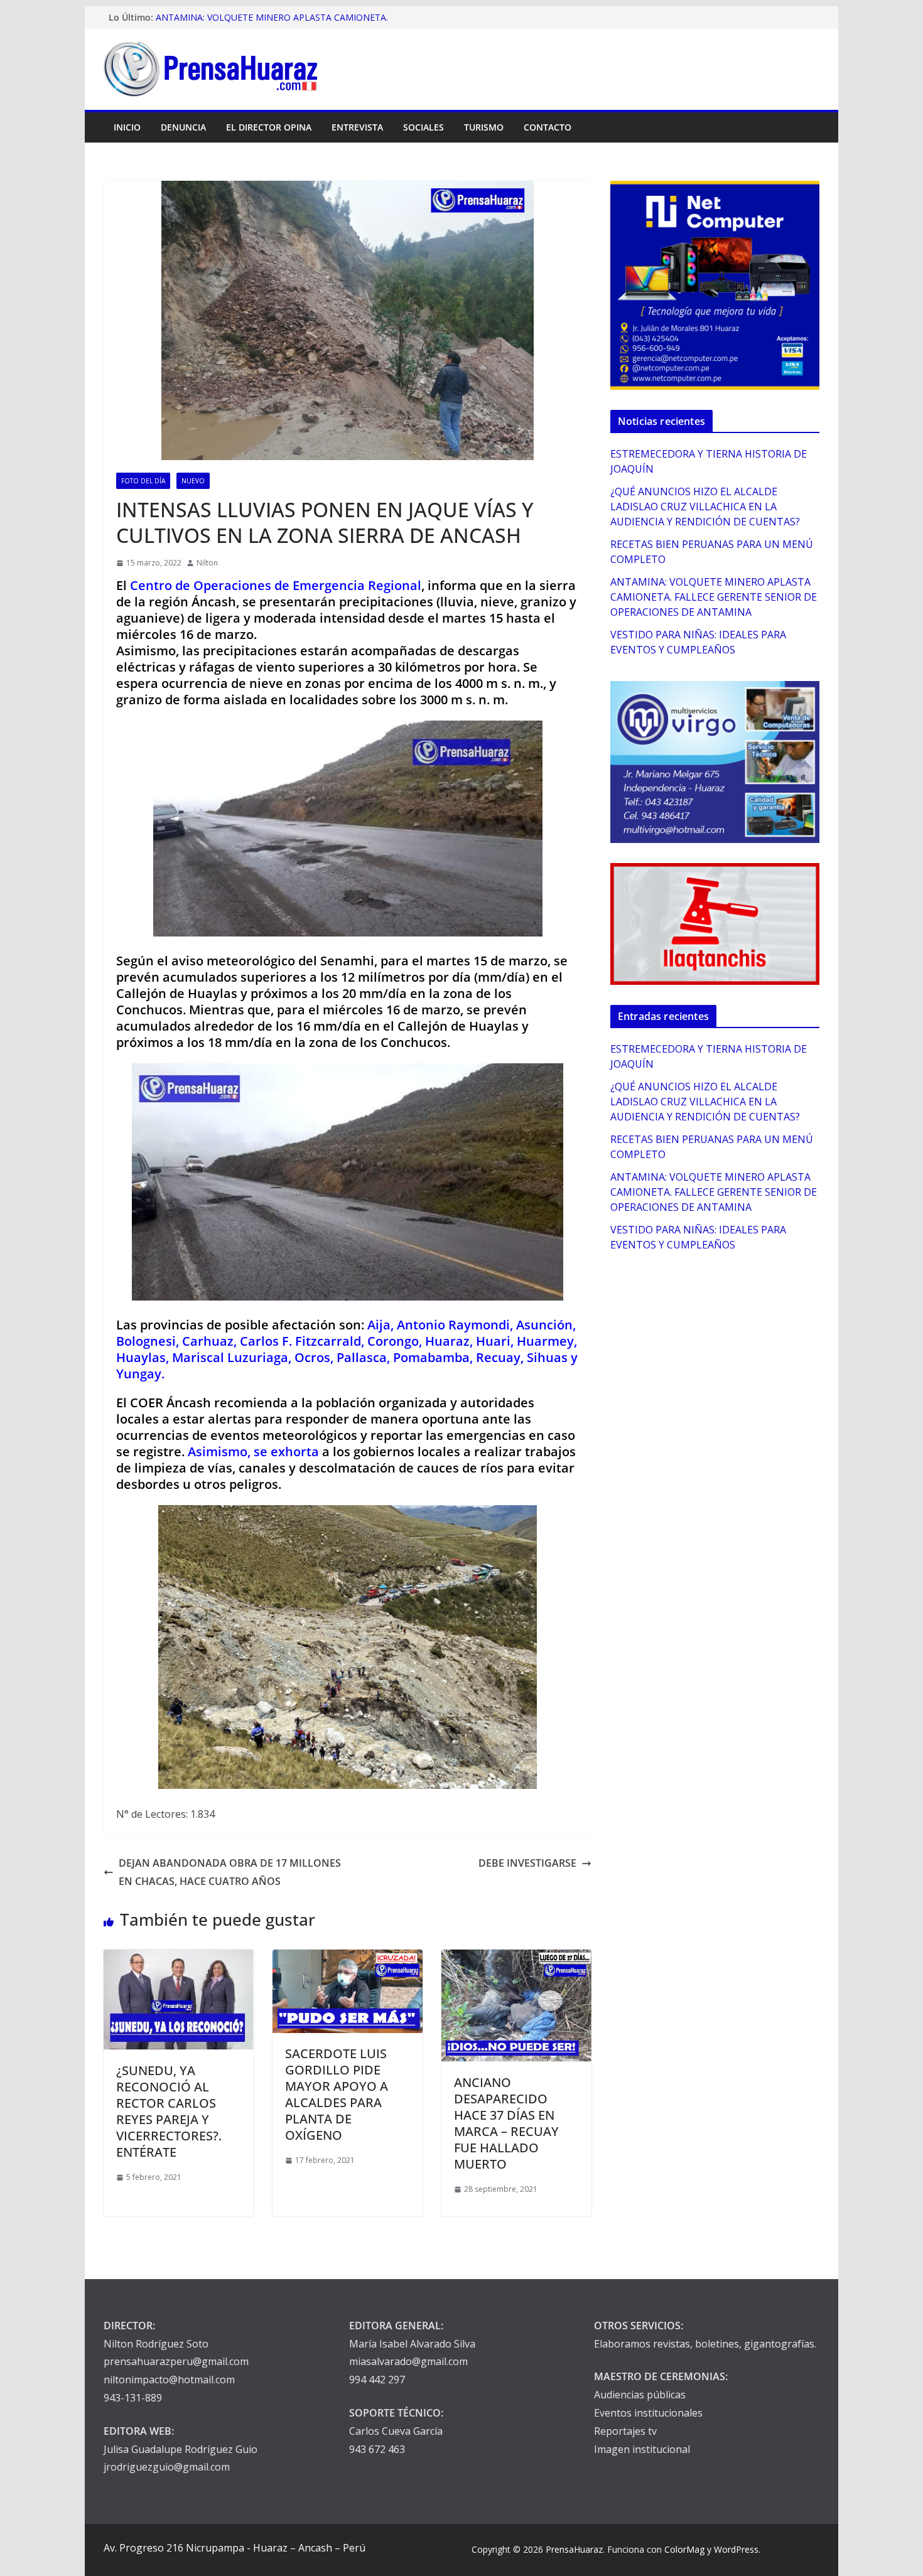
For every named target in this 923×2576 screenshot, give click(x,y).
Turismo (484, 127)
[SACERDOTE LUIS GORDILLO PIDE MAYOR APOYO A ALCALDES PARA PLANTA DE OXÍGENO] (348, 1958)
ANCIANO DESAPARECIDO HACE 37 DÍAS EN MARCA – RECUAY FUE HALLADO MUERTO (506, 2123)
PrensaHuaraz (574, 2549)
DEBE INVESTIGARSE (527, 1863)
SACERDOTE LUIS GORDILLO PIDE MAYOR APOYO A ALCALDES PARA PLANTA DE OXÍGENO (337, 2094)
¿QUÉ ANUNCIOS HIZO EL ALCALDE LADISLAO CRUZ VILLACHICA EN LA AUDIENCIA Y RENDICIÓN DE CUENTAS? (705, 507)
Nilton (207, 563)
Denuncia (183, 127)
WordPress (736, 2549)
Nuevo (193, 481)
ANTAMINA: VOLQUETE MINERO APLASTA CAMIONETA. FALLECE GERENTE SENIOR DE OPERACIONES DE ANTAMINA (714, 597)
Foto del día (143, 481)
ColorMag (684, 2549)
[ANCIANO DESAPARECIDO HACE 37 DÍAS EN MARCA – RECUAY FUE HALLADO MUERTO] (516, 1958)
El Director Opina (269, 127)
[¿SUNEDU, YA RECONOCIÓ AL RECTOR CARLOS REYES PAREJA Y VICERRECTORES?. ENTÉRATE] (179, 1958)
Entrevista (357, 127)
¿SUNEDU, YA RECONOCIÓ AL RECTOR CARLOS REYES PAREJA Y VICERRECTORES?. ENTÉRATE (169, 2111)
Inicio (127, 127)
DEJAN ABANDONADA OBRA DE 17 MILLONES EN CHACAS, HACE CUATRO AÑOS (230, 1872)
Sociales (424, 127)
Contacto (548, 127)
